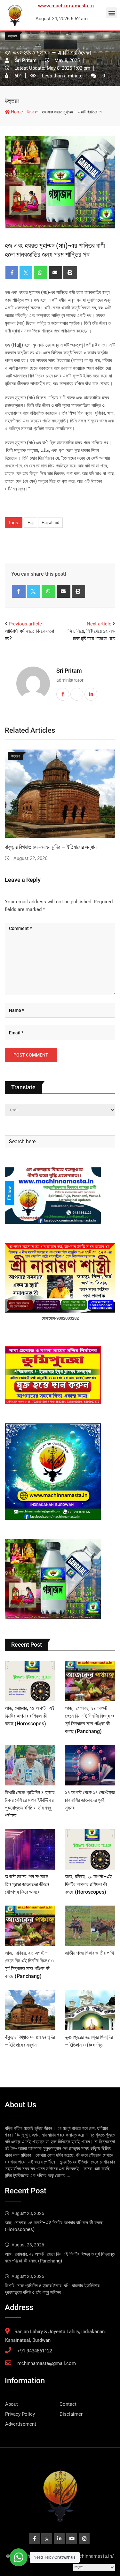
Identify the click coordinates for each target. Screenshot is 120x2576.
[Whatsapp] (40, 273)
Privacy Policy (20, 2414)
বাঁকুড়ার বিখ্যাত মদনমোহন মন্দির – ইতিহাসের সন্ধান (51, 847)
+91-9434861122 (35, 2351)
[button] (112, 13)
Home (16, 112)
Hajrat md (50, 522)
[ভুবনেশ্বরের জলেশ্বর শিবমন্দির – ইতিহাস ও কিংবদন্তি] (90, 2010)
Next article (99, 624)
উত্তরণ (12, 101)
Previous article (25, 624)
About (12, 2404)
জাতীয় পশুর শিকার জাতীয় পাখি (89, 1953)
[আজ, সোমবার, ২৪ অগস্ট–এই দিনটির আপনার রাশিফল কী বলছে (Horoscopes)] (30, 1681)
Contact (68, 2404)
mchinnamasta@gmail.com (47, 2363)
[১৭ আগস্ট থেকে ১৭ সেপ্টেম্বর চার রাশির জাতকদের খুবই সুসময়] (90, 1765)
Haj (31, 522)
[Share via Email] (56, 273)
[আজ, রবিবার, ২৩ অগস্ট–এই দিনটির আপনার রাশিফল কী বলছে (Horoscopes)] (90, 1849)
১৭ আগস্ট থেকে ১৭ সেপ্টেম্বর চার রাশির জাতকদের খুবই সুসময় (90, 1800)
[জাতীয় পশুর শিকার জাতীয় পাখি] (90, 1926)
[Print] (70, 273)
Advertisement (21, 2424)
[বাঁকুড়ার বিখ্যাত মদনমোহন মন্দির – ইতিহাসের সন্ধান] (30, 2010)
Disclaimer (71, 2414)
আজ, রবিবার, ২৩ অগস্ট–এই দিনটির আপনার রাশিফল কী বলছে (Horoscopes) (88, 1884)
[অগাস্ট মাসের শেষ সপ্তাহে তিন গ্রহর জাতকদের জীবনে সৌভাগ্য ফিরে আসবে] (30, 1849)
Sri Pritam (69, 671)
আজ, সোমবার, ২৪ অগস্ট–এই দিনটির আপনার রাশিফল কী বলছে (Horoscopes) (30, 1716)
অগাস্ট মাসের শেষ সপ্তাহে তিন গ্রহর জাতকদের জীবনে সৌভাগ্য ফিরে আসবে (27, 1884)
